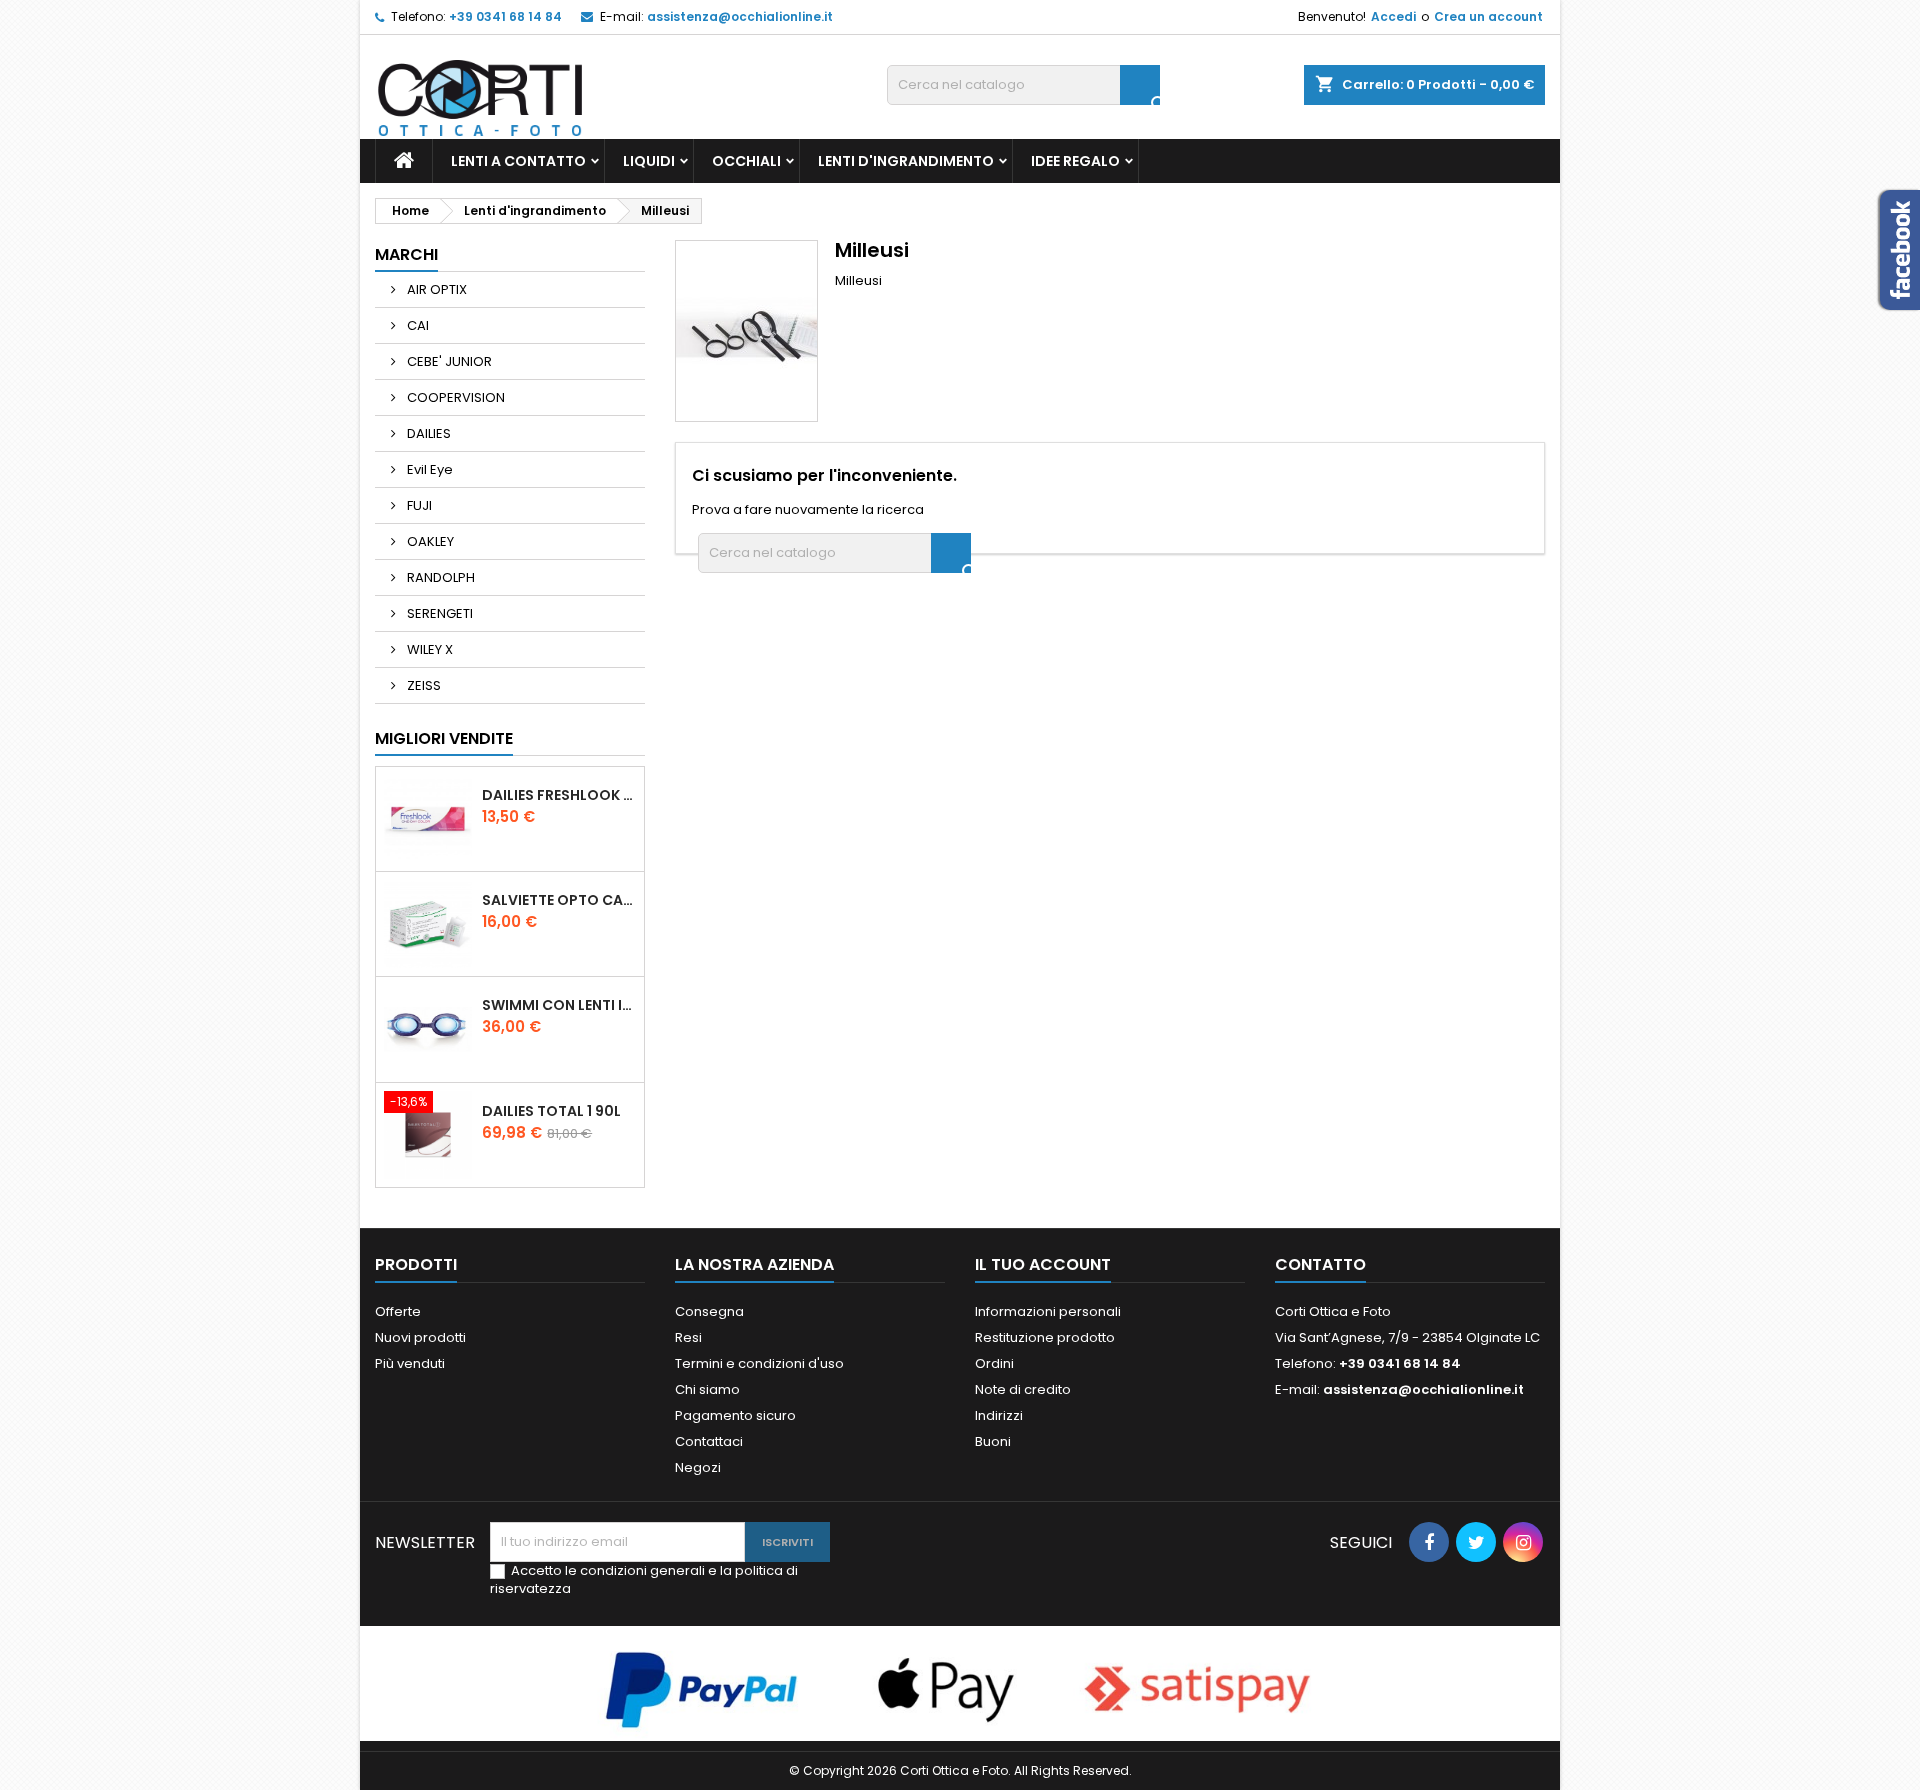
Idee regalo (1075, 161)
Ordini (994, 1363)
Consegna (709, 1311)
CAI (416, 325)
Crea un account (1488, 16)
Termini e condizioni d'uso (759, 1363)
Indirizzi (999, 1415)
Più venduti (410, 1363)
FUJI (418, 505)
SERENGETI (438, 613)
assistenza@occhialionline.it (740, 16)
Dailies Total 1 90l (551, 1111)
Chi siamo (707, 1389)
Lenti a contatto (518, 161)
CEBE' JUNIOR (448, 361)
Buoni (993, 1441)
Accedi (1393, 16)
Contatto (1320, 1264)
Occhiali (746, 161)
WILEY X (428, 649)
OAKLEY (429, 541)
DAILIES (427, 433)
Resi (688, 1337)
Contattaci (709, 1441)
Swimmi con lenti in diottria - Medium (559, 1005)
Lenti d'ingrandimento (906, 161)
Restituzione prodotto (1045, 1337)
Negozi (698, 1467)
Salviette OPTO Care (559, 900)
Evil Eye (428, 469)
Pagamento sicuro (735, 1415)
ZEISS (422, 685)
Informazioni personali (1048, 1311)
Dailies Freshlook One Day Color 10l (559, 795)
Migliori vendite (444, 738)
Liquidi (649, 161)
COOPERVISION (454, 397)
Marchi (406, 254)
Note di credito (1023, 1389)
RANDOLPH (439, 577)
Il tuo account (1043, 1264)
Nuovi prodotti (420, 1337)
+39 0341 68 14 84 (505, 16)
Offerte (398, 1311)
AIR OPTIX (435, 289)
